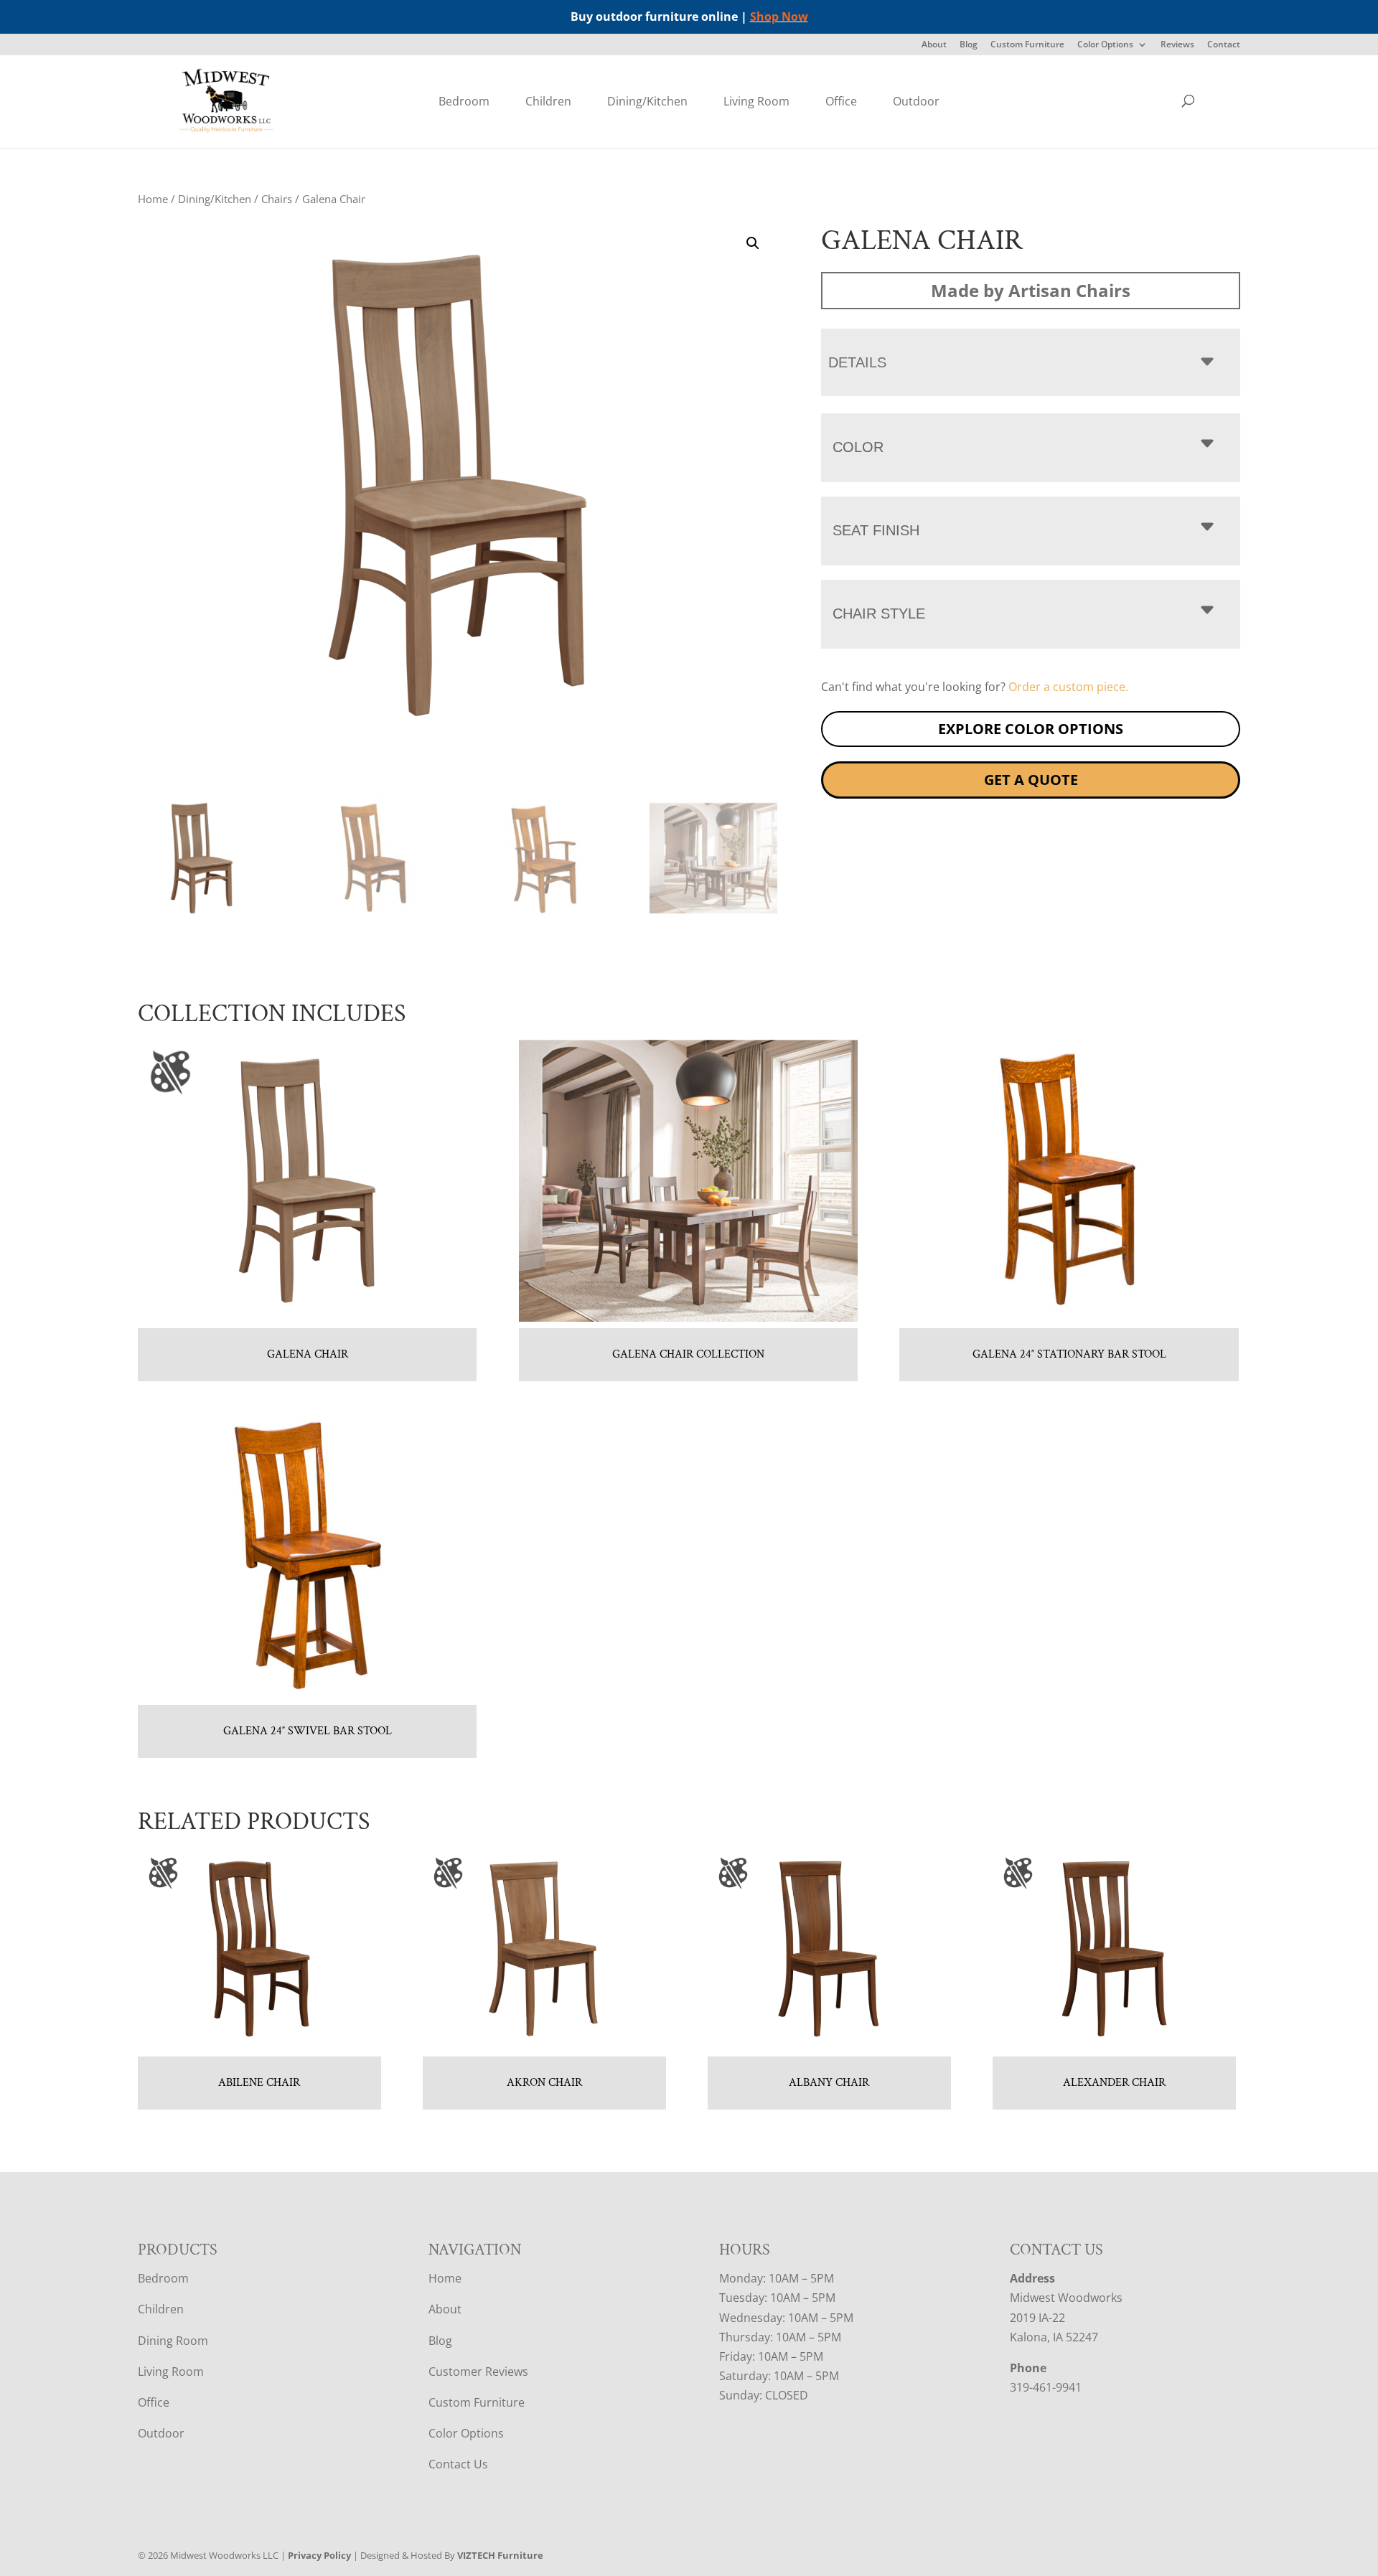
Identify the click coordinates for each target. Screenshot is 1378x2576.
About (934, 45)
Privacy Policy (319, 2555)
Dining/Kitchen (647, 101)
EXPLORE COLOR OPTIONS (1031, 729)
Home (153, 199)
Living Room (756, 101)
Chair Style (879, 614)
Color (858, 447)
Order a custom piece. (1068, 687)
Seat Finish (876, 530)
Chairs (277, 199)
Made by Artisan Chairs (1031, 290)
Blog (969, 45)
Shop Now (779, 17)
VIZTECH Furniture (500, 2555)
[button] (753, 243)
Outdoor (916, 101)
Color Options (1105, 45)
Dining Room (173, 2340)
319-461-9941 (1046, 2387)
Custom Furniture (1027, 45)
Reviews (1177, 45)
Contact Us (458, 2464)
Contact (1224, 45)
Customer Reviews (478, 2371)
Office (841, 101)
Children (548, 101)
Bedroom (464, 101)
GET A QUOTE (1031, 780)
